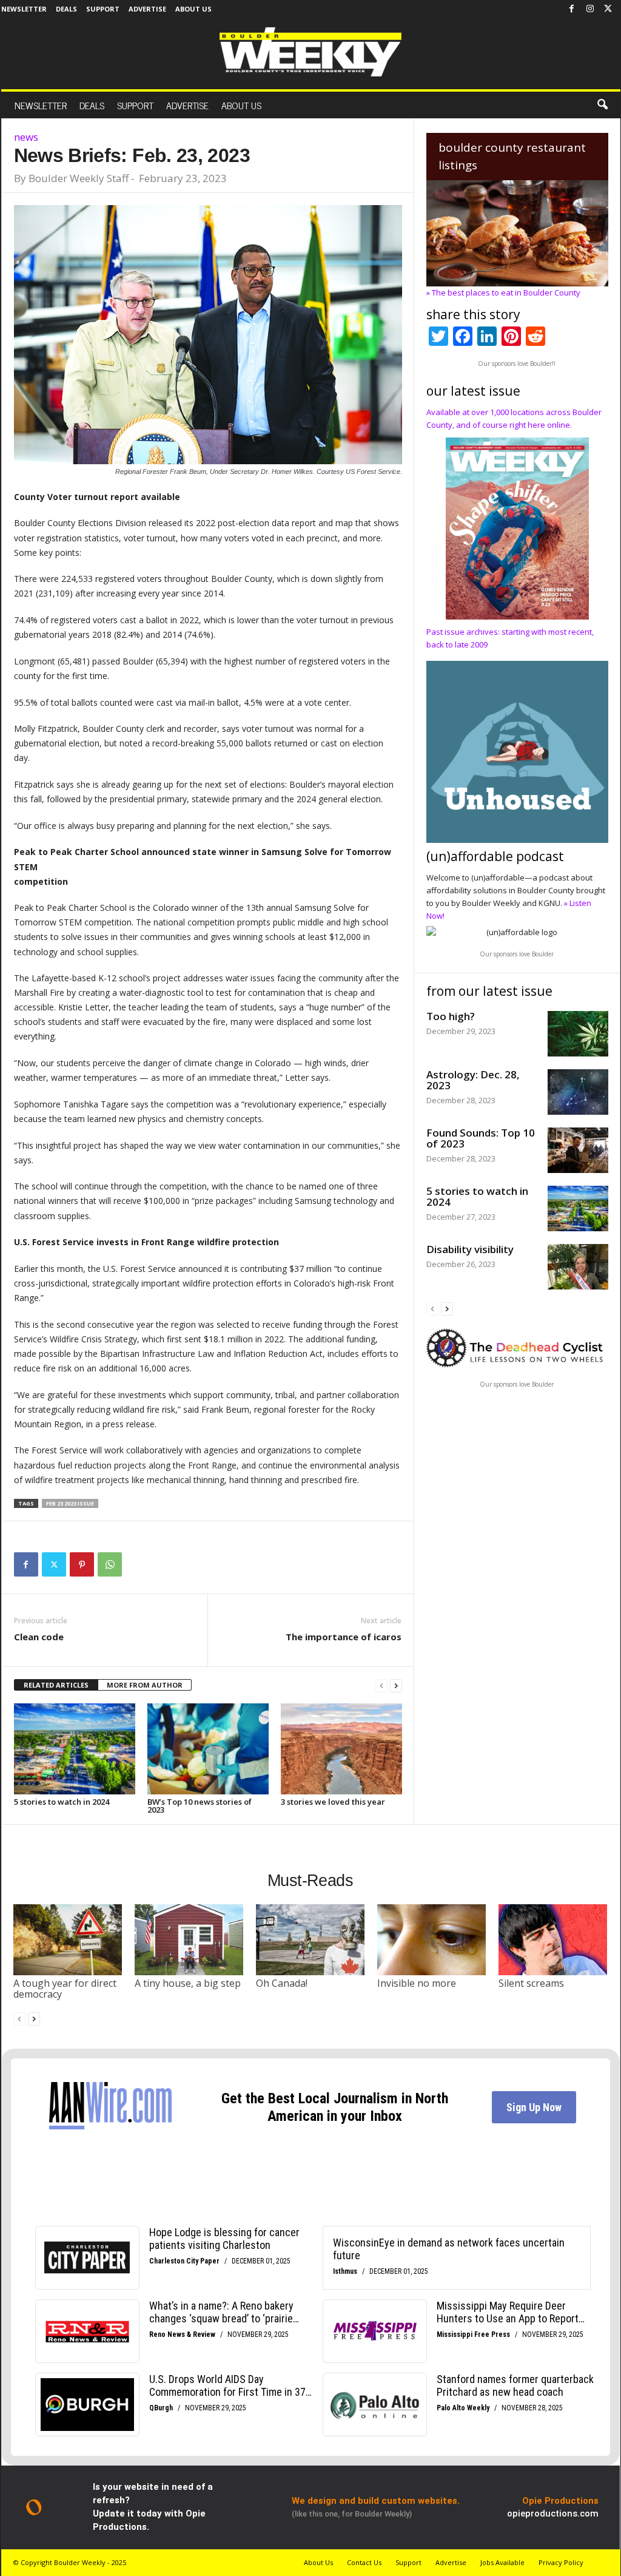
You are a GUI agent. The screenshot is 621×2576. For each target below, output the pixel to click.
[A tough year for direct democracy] (68, 1939)
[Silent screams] (553, 1939)
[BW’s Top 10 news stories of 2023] (208, 1749)
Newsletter (24, 9)
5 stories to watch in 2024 (62, 1802)
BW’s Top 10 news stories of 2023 (200, 1806)
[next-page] (396, 1685)
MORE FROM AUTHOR (145, 1685)
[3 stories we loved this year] (341, 1749)
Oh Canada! (282, 1983)
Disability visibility (470, 1249)
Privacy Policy (561, 2562)
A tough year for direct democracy (65, 1989)
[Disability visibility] (578, 1267)
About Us (193, 9)
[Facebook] (572, 9)
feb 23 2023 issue (70, 1503)
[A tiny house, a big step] (189, 1939)
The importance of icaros (344, 1637)
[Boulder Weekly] (310, 52)
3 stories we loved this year (333, 1802)
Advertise (147, 9)
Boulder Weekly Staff (79, 178)
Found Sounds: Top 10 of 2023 (481, 1138)
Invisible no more (417, 1983)
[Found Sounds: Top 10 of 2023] (578, 1150)
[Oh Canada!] (310, 1939)
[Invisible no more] (432, 1939)
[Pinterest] (82, 1564)
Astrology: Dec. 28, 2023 (473, 1080)
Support (103, 9)
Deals (66, 9)
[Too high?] (578, 1034)
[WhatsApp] (110, 1564)
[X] (608, 9)
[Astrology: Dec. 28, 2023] (578, 1092)
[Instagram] (590, 9)
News (26, 137)
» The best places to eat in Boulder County (503, 292)
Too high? (451, 1016)
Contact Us (364, 2562)
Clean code (39, 1637)
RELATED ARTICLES (56, 1685)
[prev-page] (381, 1685)
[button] (602, 105)
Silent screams (531, 1983)
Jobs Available (502, 2562)
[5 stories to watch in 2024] (75, 1749)
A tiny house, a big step (188, 1983)
